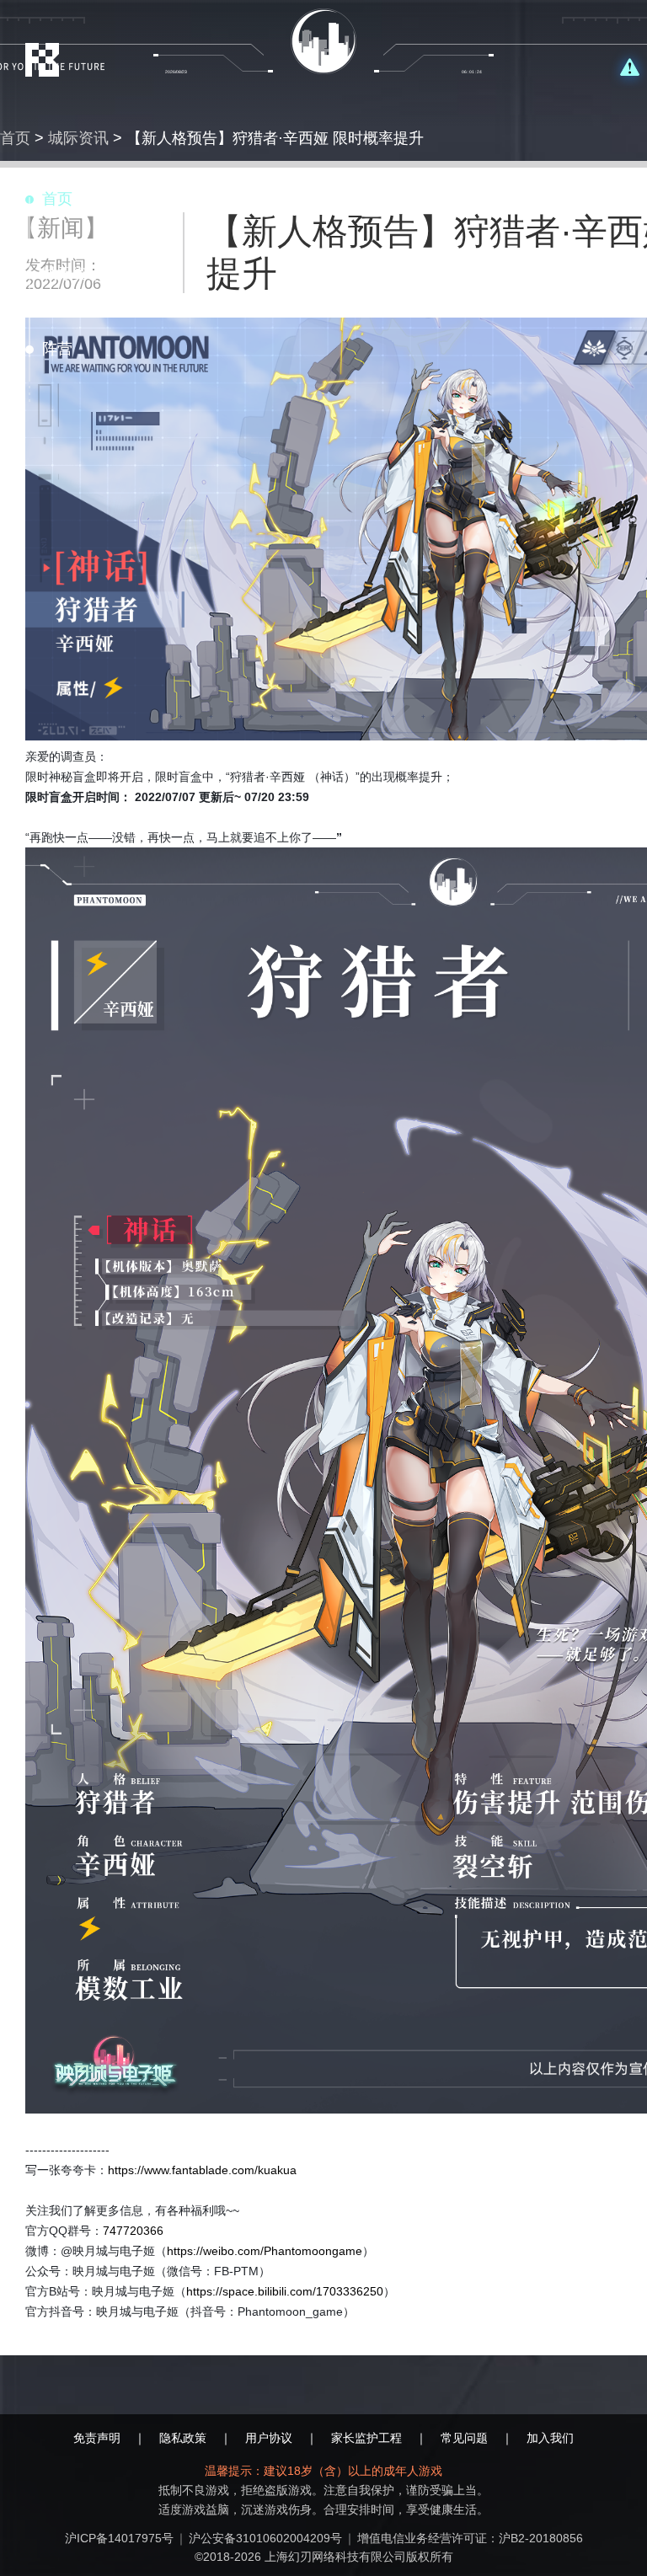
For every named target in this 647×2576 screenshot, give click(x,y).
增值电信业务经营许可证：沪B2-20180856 (470, 2538)
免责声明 (97, 2438)
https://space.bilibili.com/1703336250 (285, 2291)
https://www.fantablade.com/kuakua (202, 2170)
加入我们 (550, 2438)
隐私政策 (183, 2438)
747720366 (133, 2231)
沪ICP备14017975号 (119, 2538)
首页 (15, 138)
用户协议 (269, 2438)
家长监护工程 (366, 2438)
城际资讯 (78, 138)
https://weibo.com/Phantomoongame (265, 2251)
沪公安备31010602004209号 (265, 2538)
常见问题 (464, 2438)
